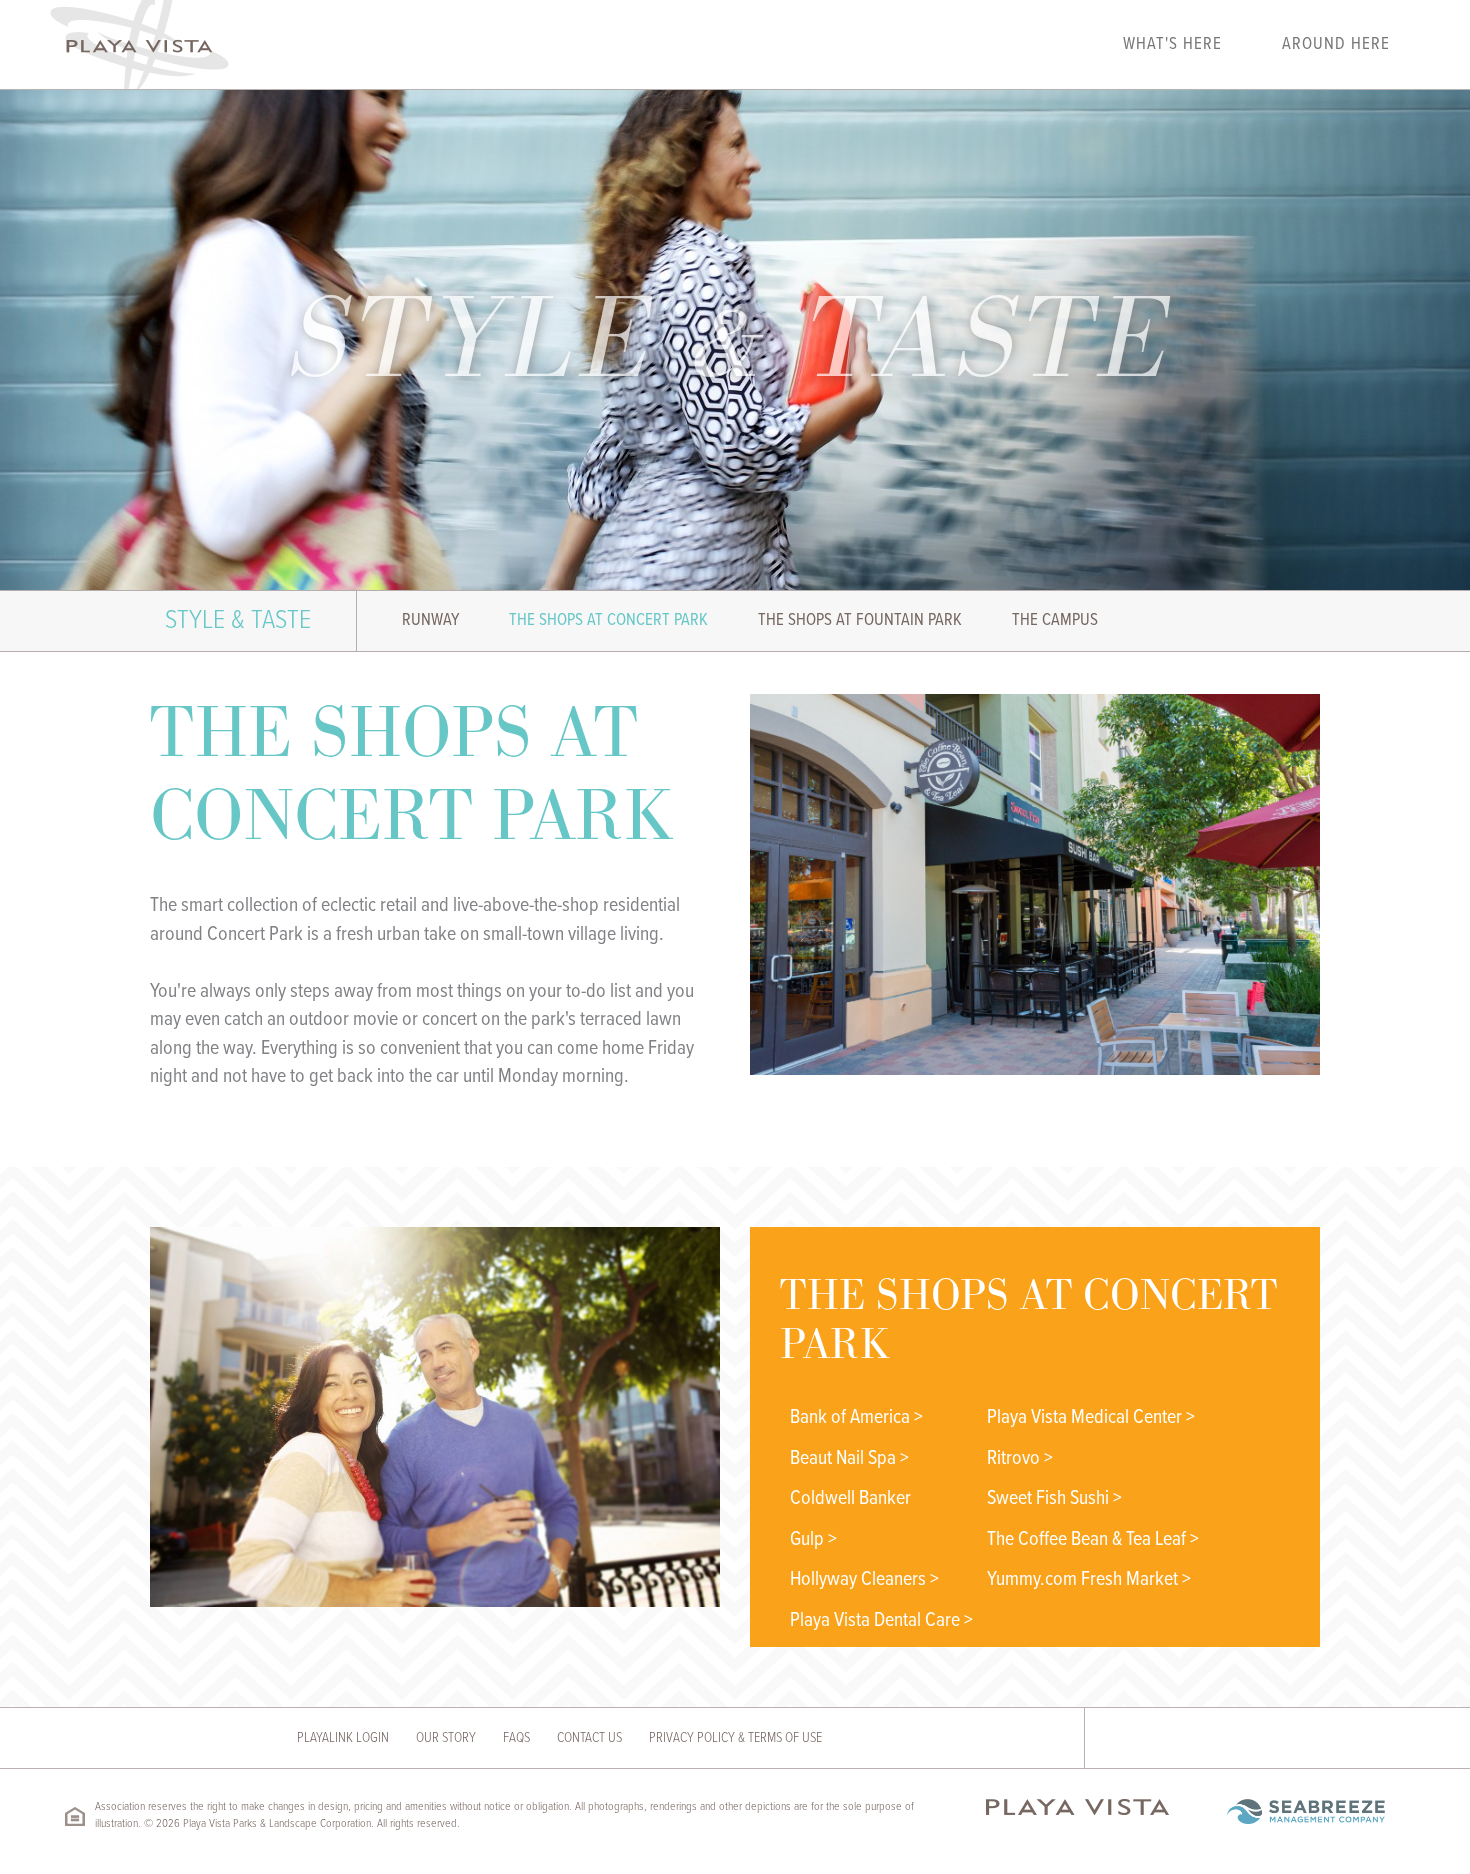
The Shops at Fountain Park (860, 621)
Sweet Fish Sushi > (1054, 1499)
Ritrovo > (1020, 1459)
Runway (430, 621)
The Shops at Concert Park (608, 621)
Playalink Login (343, 1738)
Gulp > (813, 1540)
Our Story (446, 1738)
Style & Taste (238, 620)
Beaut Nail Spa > (849, 1459)
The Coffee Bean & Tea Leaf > (1093, 1540)
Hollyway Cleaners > (864, 1580)
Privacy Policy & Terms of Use (735, 1738)
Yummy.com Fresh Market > (1089, 1580)
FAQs (516, 1738)
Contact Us (589, 1738)
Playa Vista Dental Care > (881, 1621)
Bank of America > (856, 1418)
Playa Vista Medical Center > (1091, 1418)
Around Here (1336, 45)
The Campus (1055, 621)
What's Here (1172, 45)
